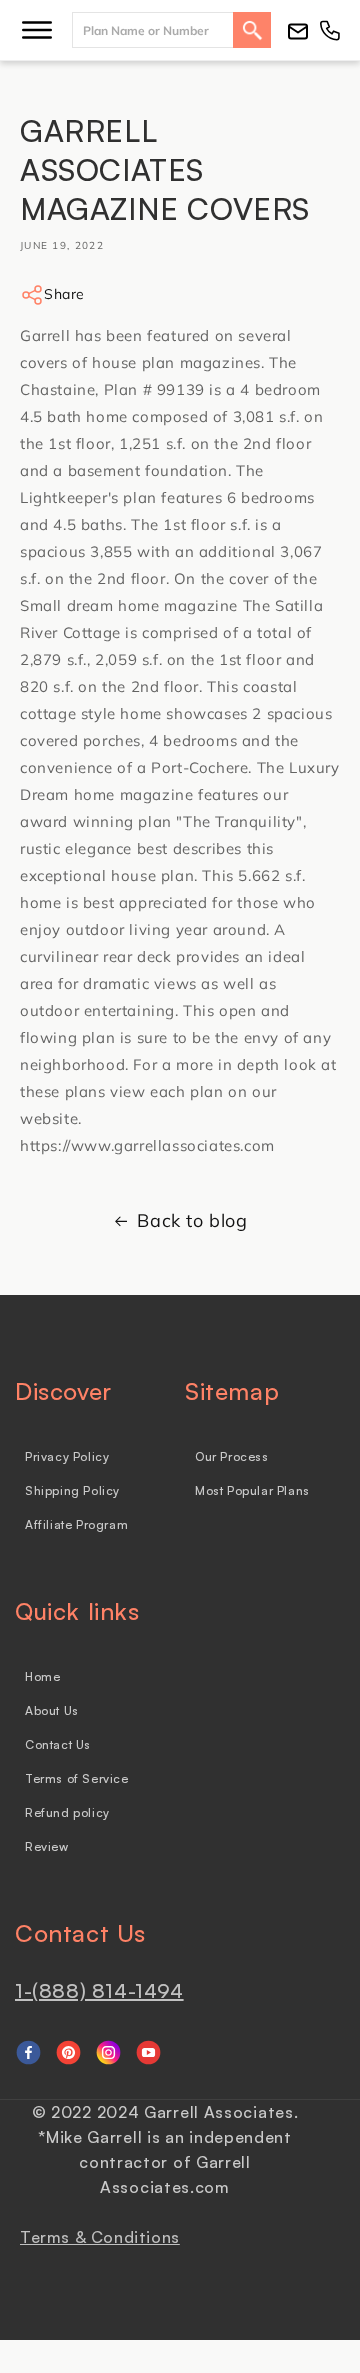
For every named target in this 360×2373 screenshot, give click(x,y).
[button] (37, 30)
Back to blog (192, 1220)
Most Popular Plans (252, 1490)
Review (47, 1846)
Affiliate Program (76, 1524)
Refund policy (67, 1812)
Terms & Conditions (100, 2237)
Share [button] (64, 294)
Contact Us (58, 1744)
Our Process (232, 1456)
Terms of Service (77, 1778)
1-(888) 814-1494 (99, 1990)
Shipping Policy (72, 1490)
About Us (52, 1710)
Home (42, 1676)
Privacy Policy (67, 1456)
